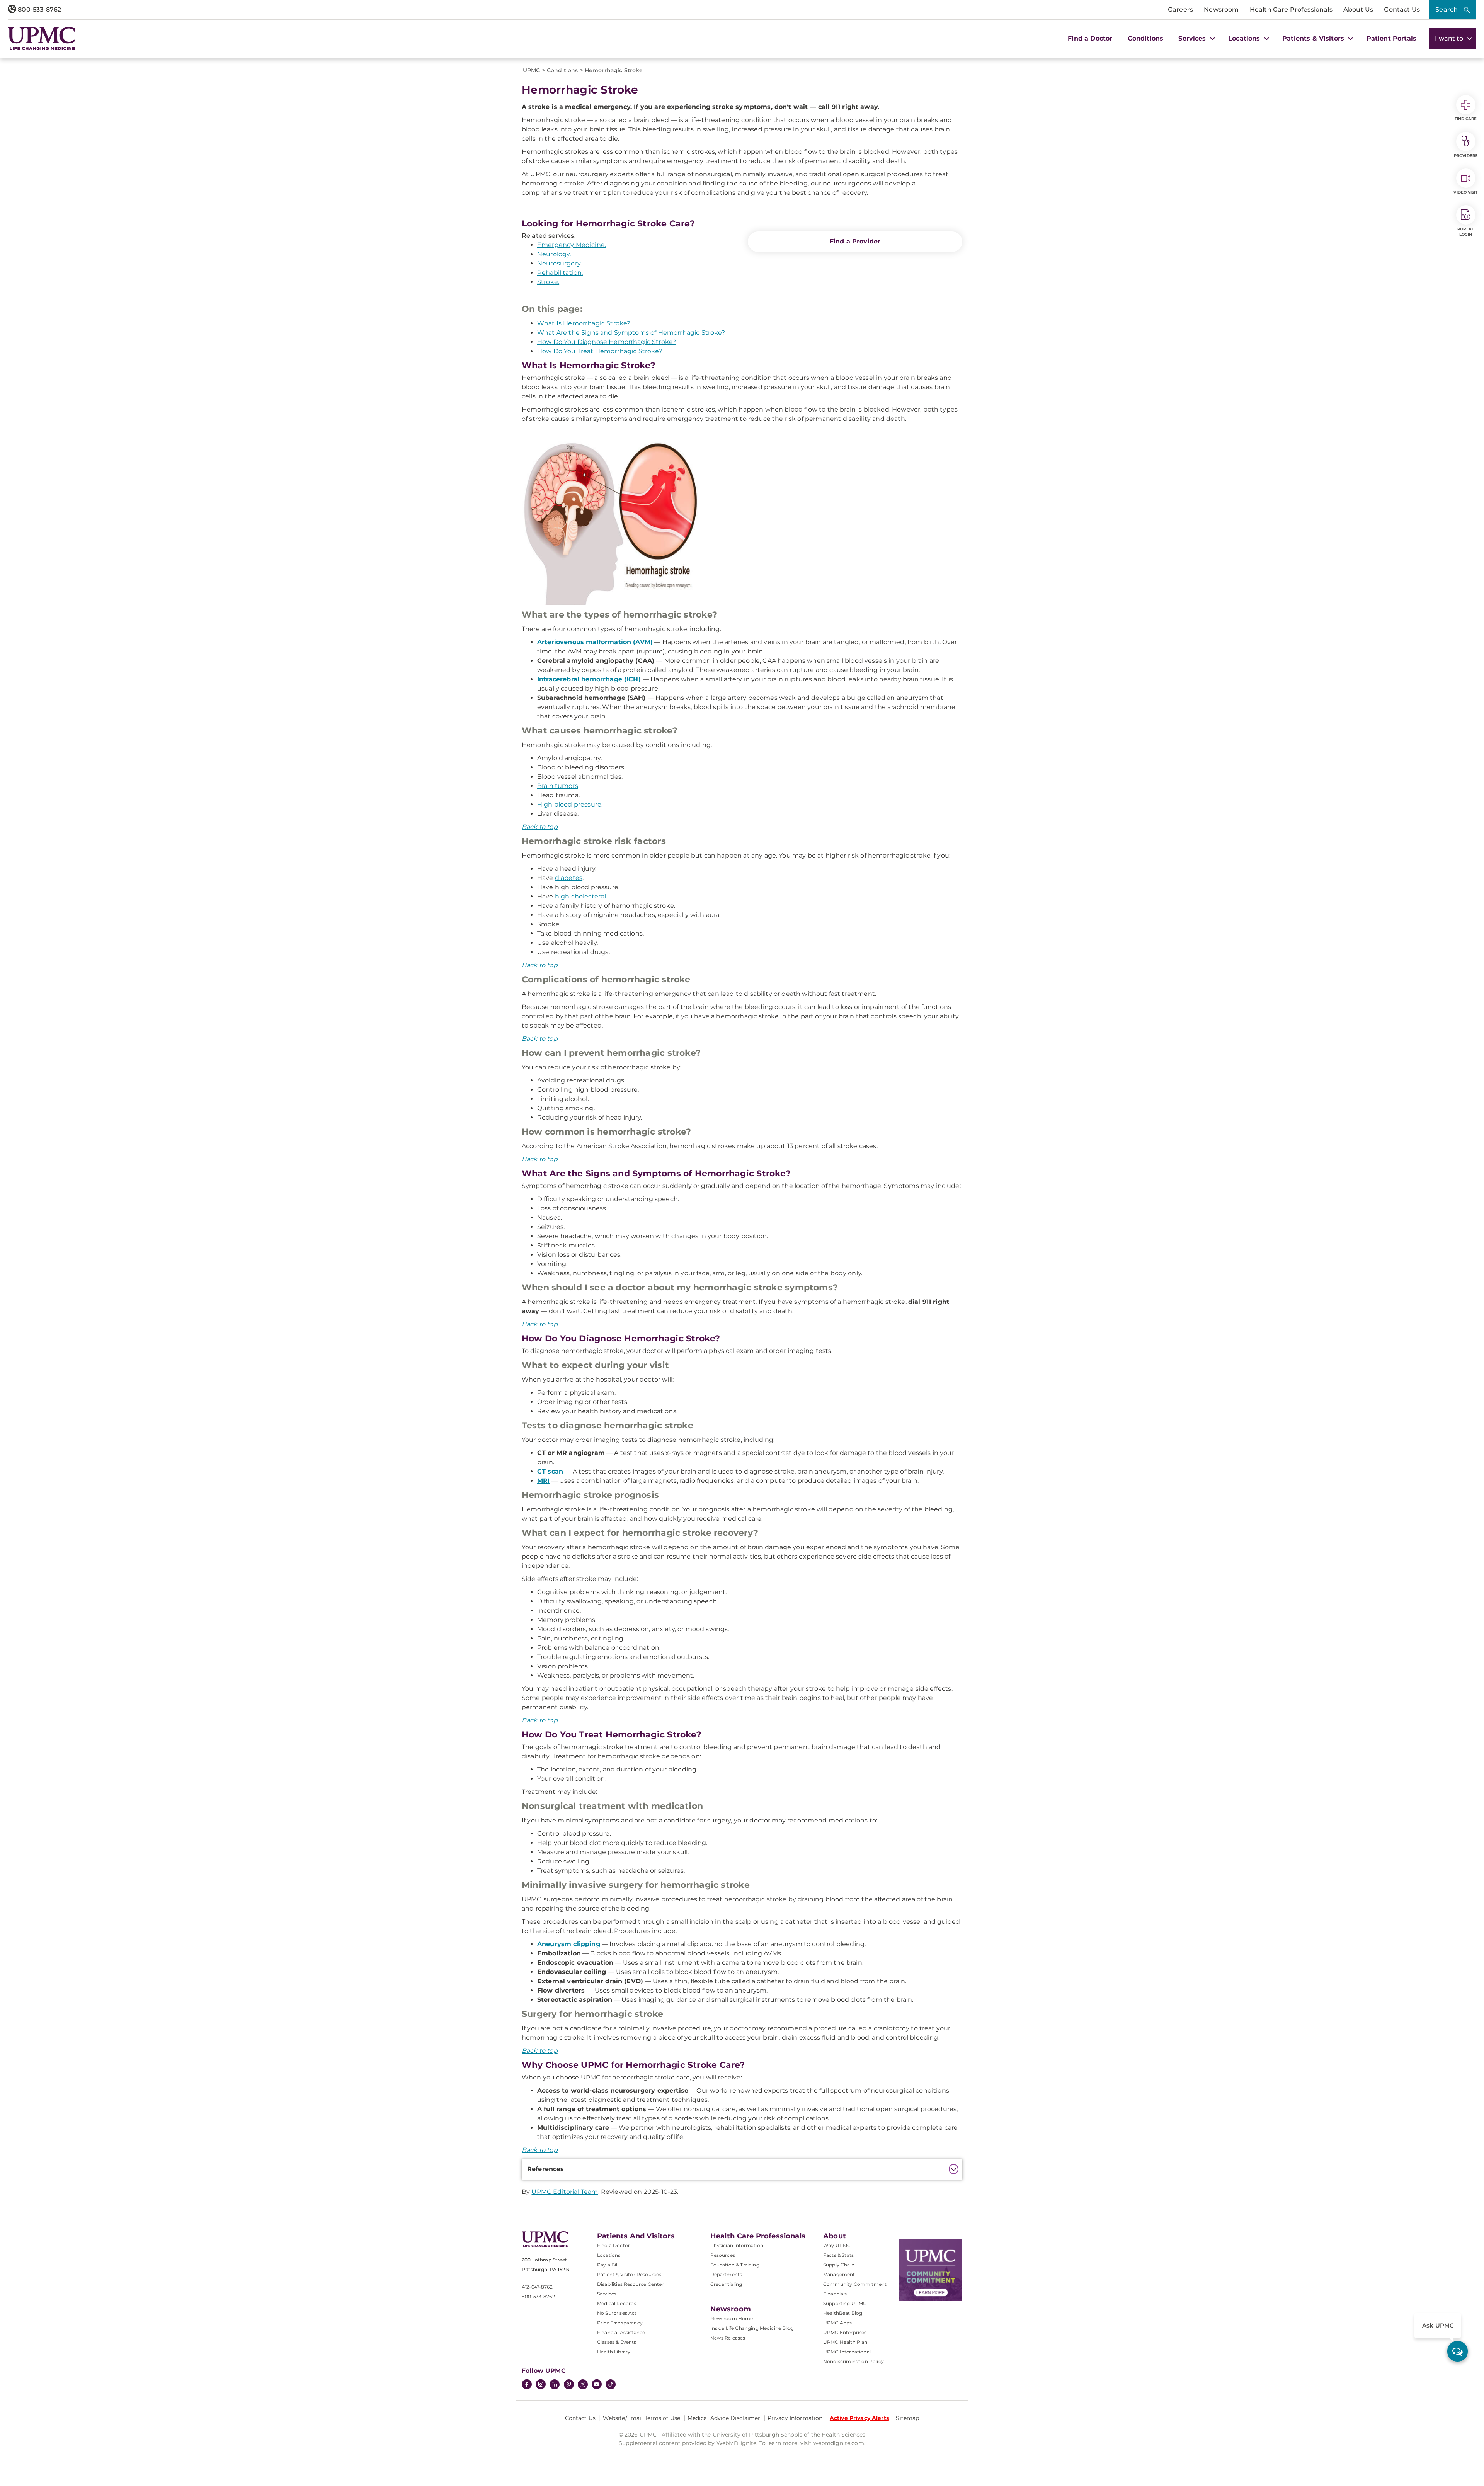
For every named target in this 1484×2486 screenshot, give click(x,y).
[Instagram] (541, 2385)
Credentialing (726, 2284)
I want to (1450, 38)
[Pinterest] (569, 2385)
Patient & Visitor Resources (629, 2274)
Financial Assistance (621, 2332)
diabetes (569, 878)
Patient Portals (1391, 38)
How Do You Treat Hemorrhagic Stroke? (600, 351)
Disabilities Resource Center (630, 2284)
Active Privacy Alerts (859, 2418)
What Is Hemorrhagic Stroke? (584, 323)
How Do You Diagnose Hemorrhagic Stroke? (607, 342)
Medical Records (617, 2303)
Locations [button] (1245, 38)
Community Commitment (855, 2284)
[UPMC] (42, 39)
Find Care (1466, 119)
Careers (1180, 9)
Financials (835, 2294)
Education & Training (735, 2265)
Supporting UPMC (845, 2303)
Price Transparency (620, 2323)
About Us (1358, 9)
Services (607, 2294)
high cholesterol (581, 896)
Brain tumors (558, 786)
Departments (726, 2274)
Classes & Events (617, 2342)
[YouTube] (597, 2385)
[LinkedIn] (555, 2385)
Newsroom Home (732, 2318)
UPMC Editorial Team (565, 2192)
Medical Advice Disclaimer (724, 2418)
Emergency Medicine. (572, 245)
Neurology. (554, 254)
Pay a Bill (608, 2265)
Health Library (614, 2352)
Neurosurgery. (559, 263)
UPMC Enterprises (845, 2332)
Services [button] (1193, 38)
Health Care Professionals (1291, 9)
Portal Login (1466, 232)
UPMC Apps (837, 2323)
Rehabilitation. (560, 273)
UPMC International (847, 2352)
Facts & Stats (838, 2255)
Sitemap (907, 2418)
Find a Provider (855, 241)
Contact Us (1402, 9)
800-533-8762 (39, 9)
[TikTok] (611, 2384)
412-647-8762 (537, 2287)
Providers (1466, 156)
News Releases (728, 2338)
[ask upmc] (1458, 2351)
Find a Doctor (1090, 38)
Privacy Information (795, 2418)
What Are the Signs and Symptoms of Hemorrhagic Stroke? (631, 333)
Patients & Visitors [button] (1314, 38)
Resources (723, 2255)
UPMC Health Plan (845, 2342)
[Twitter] (583, 2384)
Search (1447, 9)
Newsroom (1221, 9)
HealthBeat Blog (843, 2313)
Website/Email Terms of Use (642, 2418)
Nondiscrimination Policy (853, 2361)
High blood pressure (569, 804)
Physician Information (737, 2245)
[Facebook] (527, 2385)
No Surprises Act (617, 2313)
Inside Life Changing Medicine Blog (752, 2328)
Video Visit (1465, 192)
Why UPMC (837, 2245)
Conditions (1146, 38)
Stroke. (548, 282)
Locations (609, 2255)
